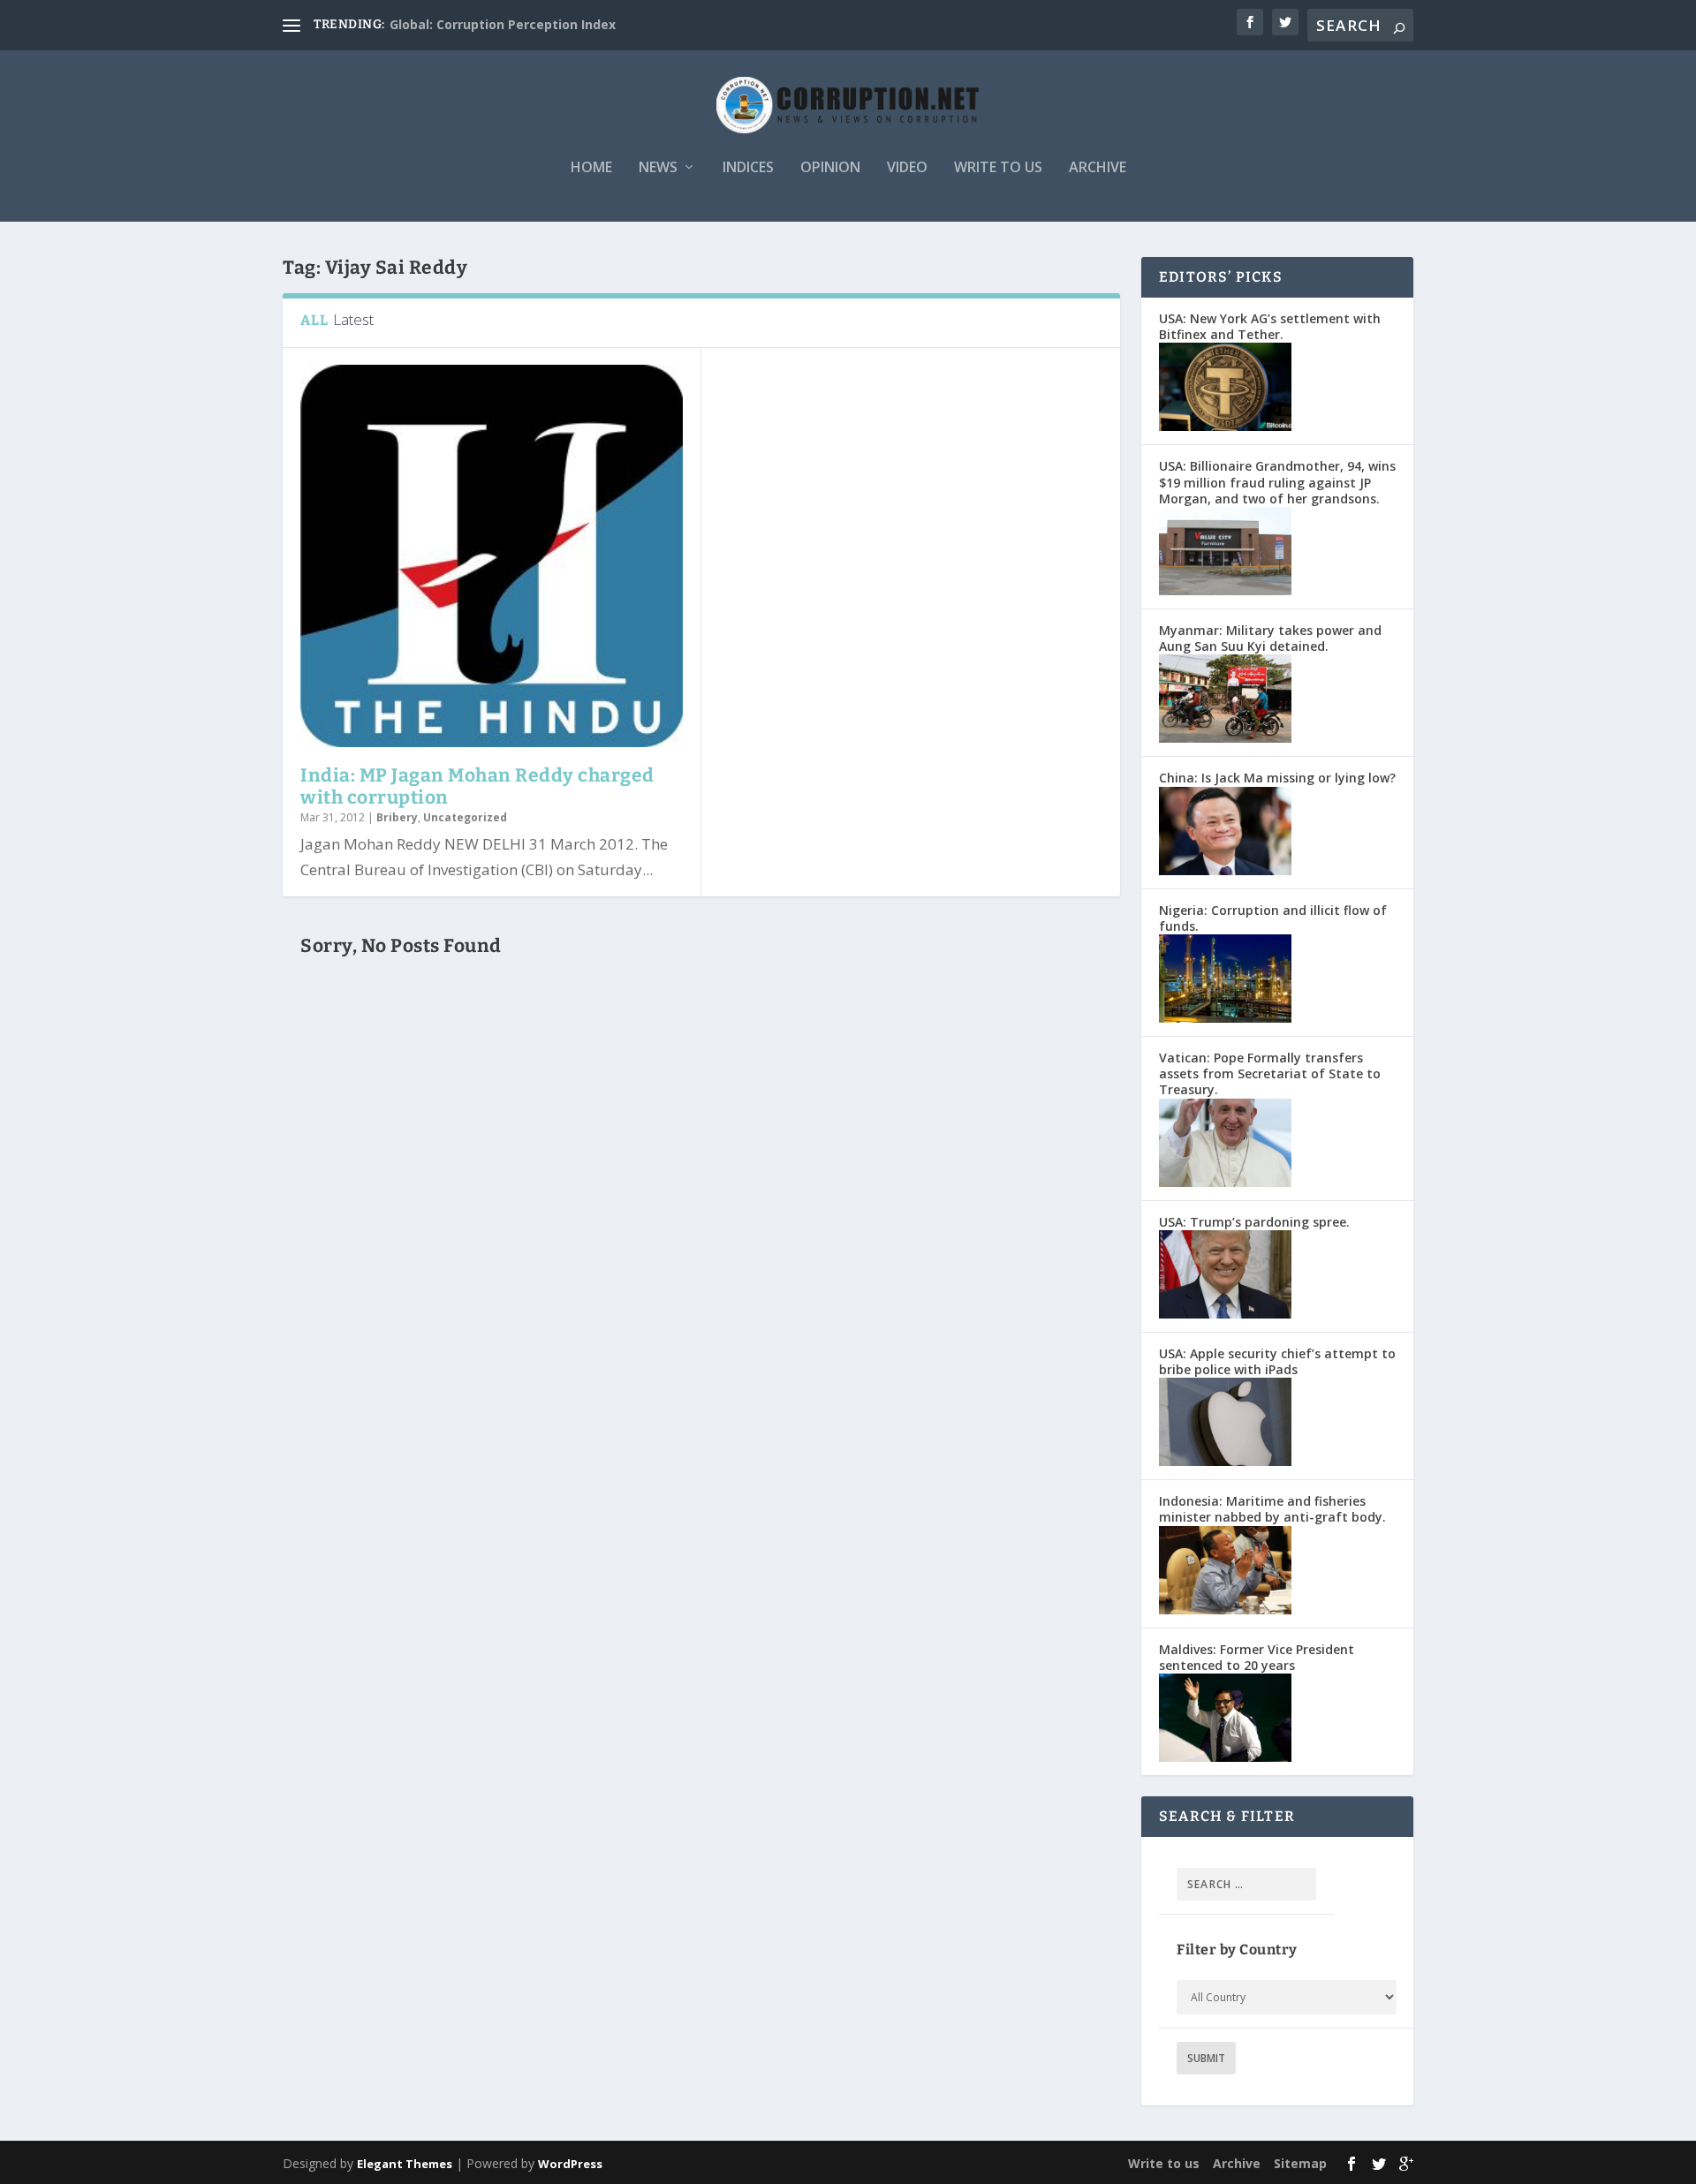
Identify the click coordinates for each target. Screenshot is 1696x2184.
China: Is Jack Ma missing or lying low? (1277, 778)
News (658, 168)
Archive (1098, 168)
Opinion (830, 168)
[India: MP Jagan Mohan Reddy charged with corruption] (492, 556)
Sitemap (1300, 2163)
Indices (748, 168)
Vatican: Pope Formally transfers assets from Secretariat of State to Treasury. (1270, 1073)
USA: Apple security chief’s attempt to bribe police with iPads (1277, 1361)
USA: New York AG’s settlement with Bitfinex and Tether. (1270, 326)
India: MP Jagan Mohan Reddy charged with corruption (477, 786)
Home (591, 168)
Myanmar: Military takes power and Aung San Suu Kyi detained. (1270, 638)
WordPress (570, 2164)
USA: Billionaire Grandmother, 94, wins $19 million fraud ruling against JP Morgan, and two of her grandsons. (1277, 482)
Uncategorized (465, 817)
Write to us (998, 168)
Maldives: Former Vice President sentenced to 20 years (1257, 1657)
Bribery (397, 817)
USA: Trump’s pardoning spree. (1254, 1222)
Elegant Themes (405, 2164)
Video (907, 168)
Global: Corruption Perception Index (503, 24)
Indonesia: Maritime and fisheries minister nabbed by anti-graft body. (1272, 1509)
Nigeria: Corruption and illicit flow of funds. (1273, 918)
